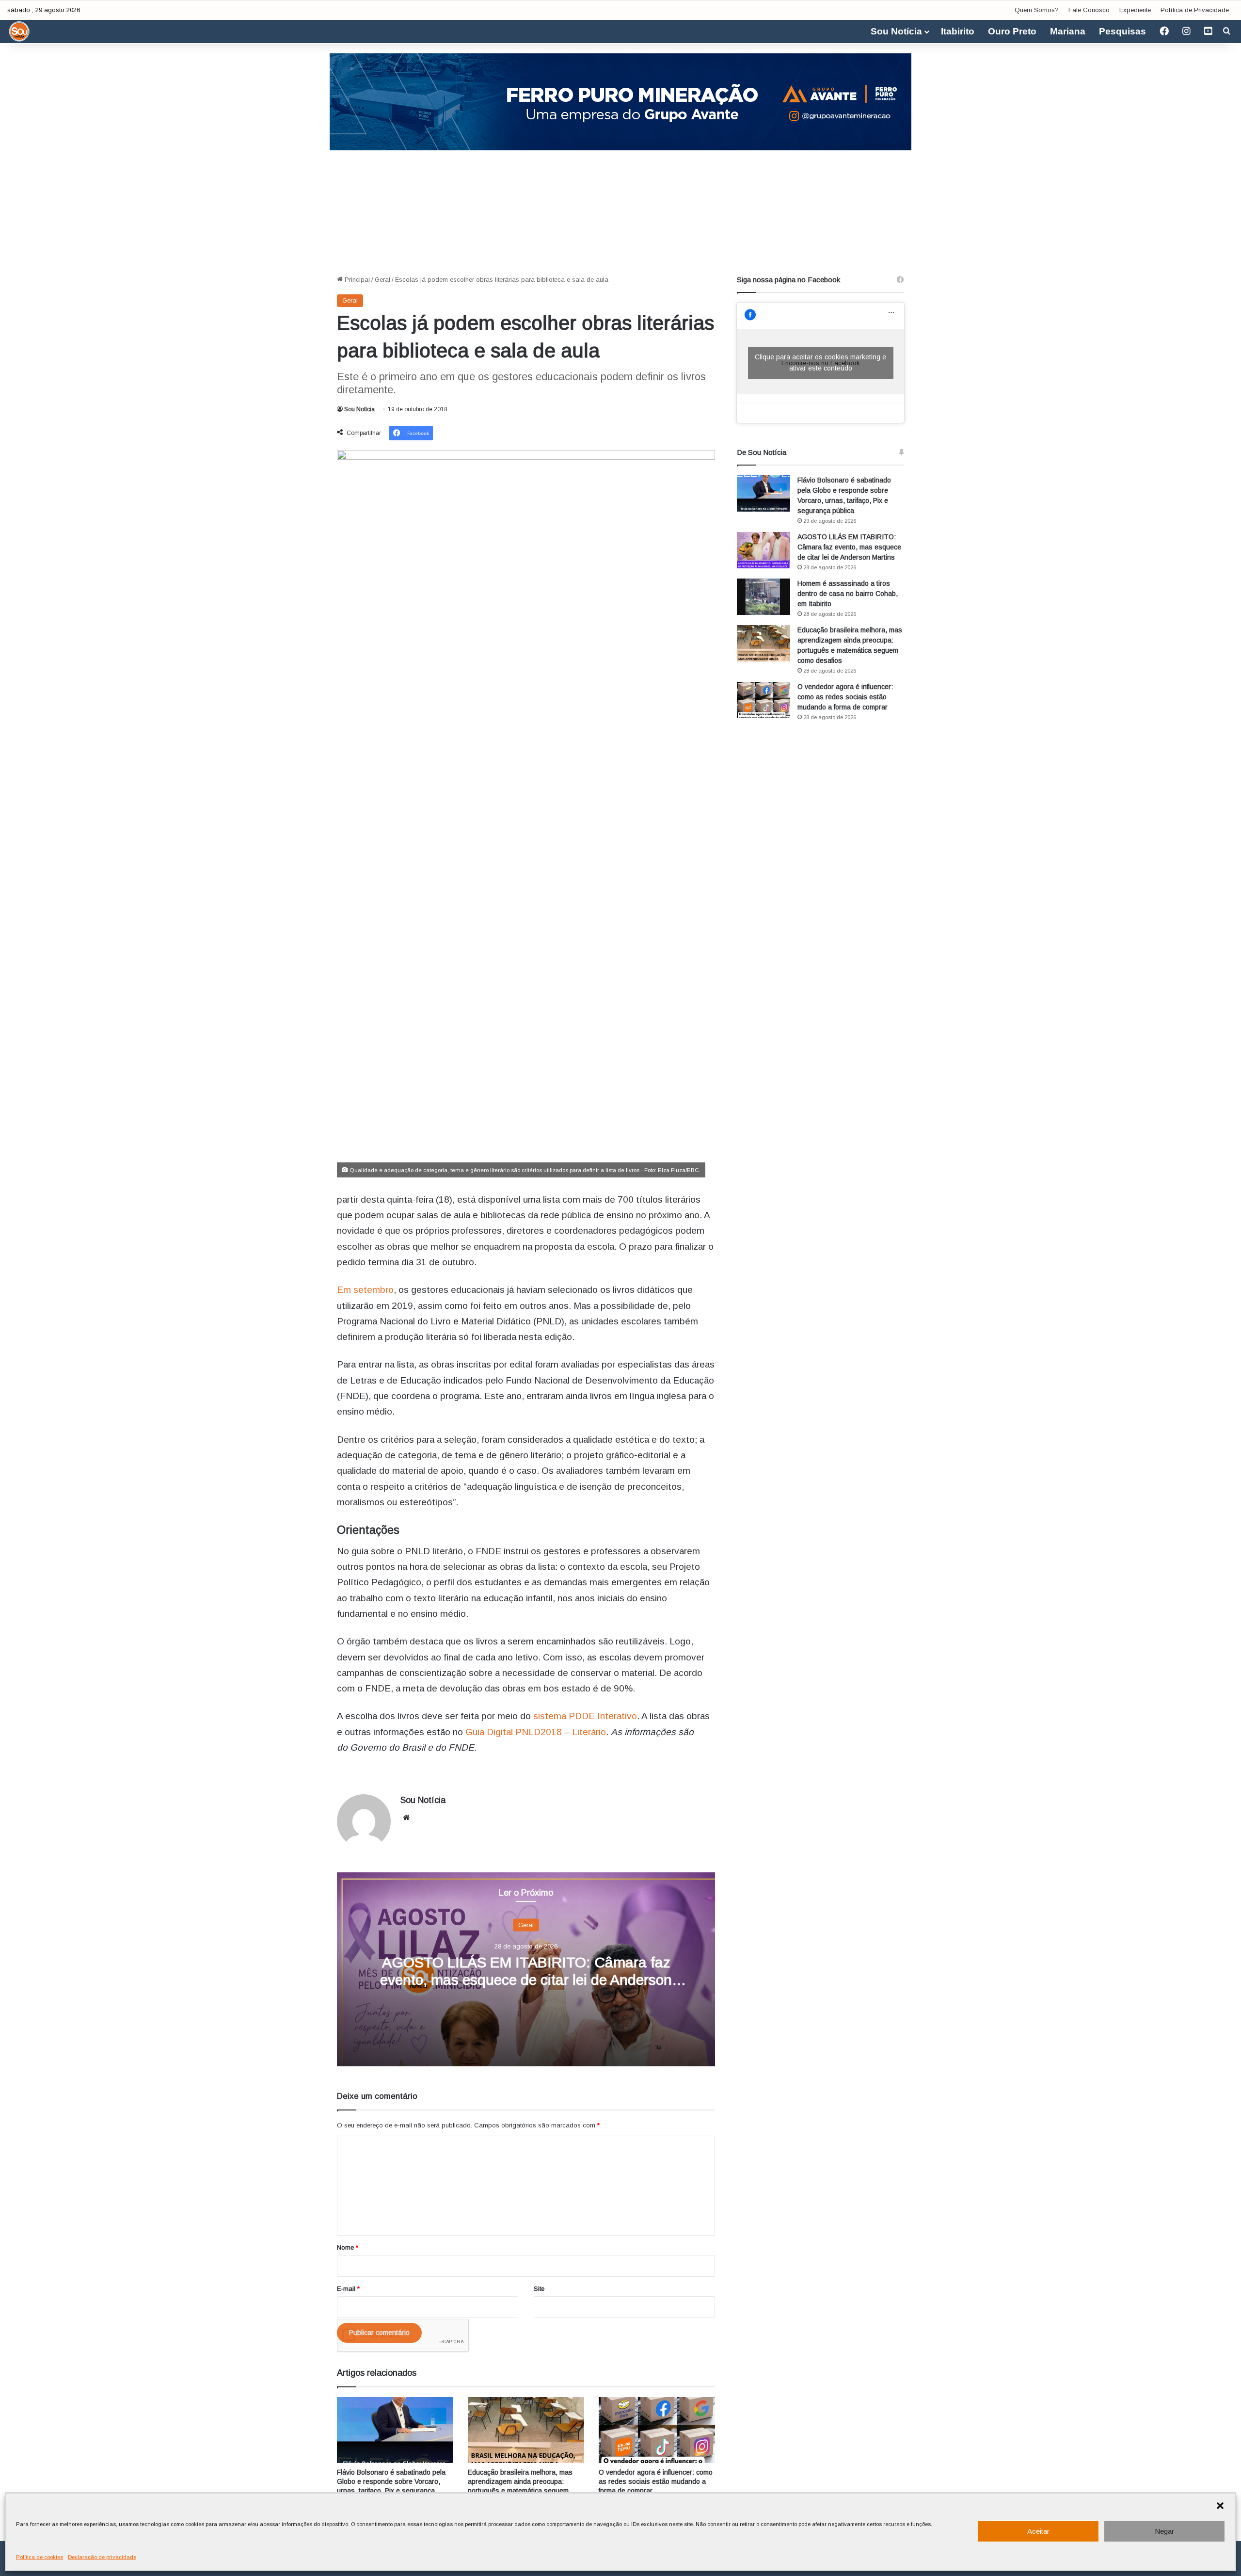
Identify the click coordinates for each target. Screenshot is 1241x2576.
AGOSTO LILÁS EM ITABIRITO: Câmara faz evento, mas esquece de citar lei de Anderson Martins (526, 1979)
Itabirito (958, 31)
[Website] (406, 1818)
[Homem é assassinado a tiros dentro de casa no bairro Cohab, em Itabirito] (764, 597)
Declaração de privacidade (102, 2557)
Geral (382, 280)
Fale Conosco (1089, 10)
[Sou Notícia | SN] (19, 32)
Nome (348, 2247)
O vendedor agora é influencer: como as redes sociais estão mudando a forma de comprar (656, 2481)
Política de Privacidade (1195, 10)
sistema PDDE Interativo (585, 1716)
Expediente (1135, 10)
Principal (356, 280)
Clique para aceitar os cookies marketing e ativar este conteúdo (820, 362)
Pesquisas (1122, 31)
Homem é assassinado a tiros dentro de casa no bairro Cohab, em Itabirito (848, 594)
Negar (1164, 2531)
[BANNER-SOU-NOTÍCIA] (620, 101)
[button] (1220, 2506)
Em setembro (365, 1290)
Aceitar (1038, 2531)
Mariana (1068, 31)
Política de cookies (40, 2557)
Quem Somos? (1037, 10)
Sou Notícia (896, 31)
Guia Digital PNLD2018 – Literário (536, 1732)
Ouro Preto (1012, 31)
